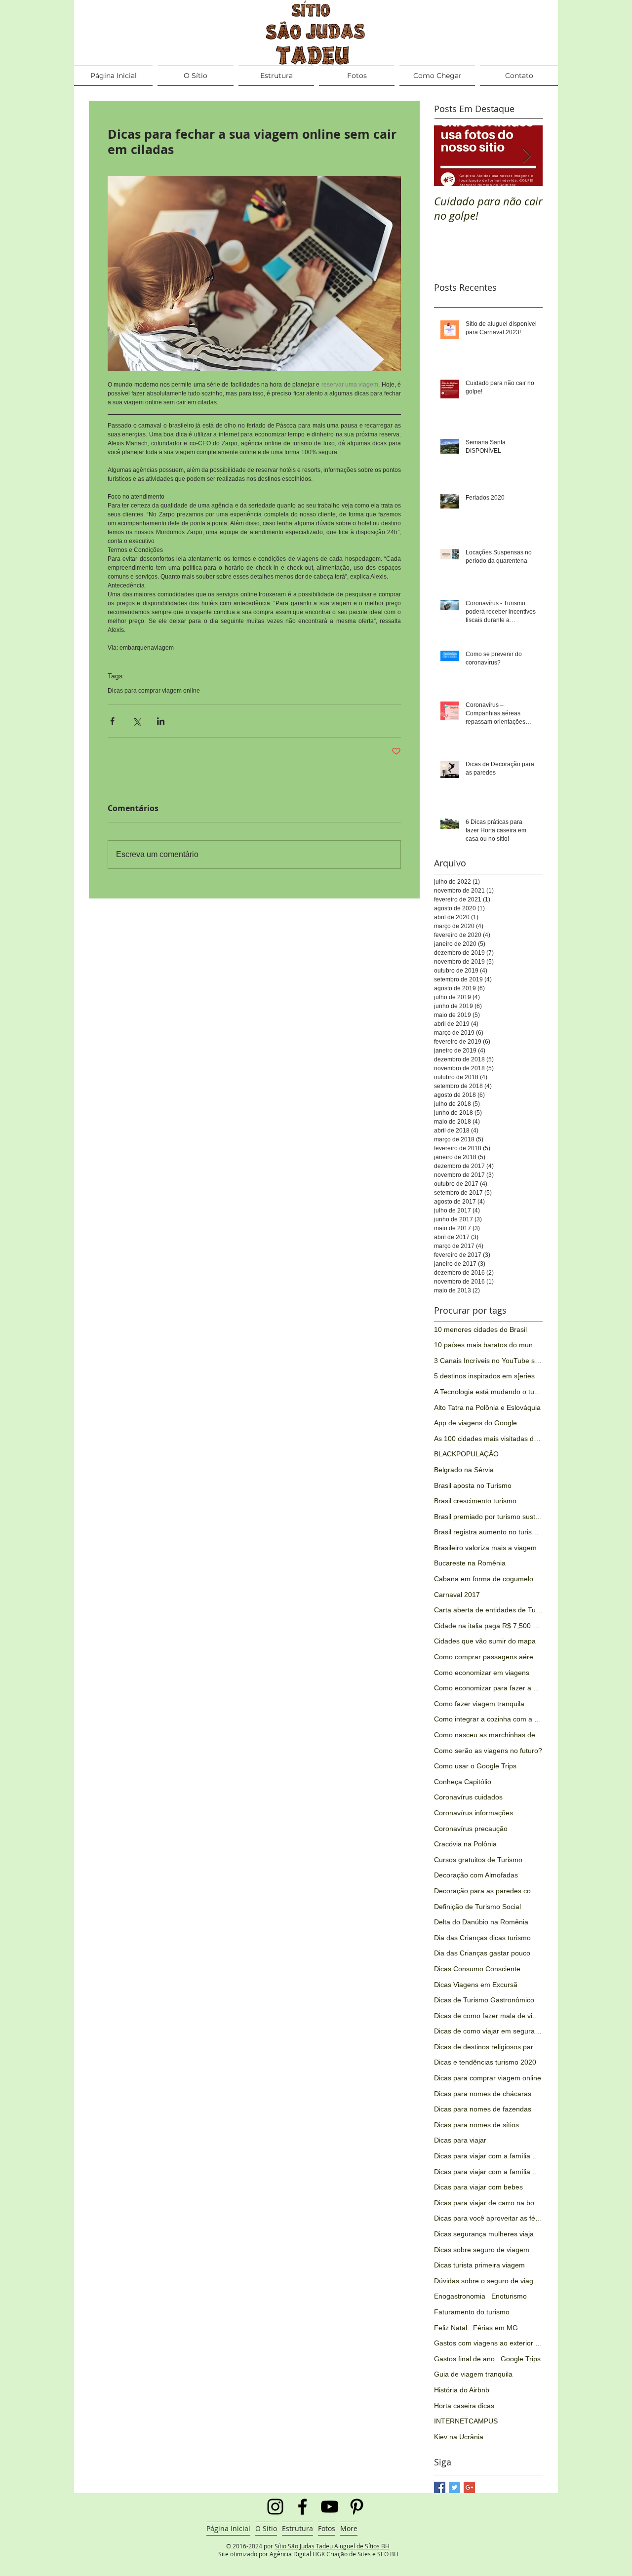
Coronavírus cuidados (468, 1797)
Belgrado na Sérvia (464, 1470)
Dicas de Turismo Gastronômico (484, 2000)
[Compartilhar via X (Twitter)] (137, 721)
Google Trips (521, 2359)
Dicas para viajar (460, 2140)
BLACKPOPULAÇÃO (466, 1454)
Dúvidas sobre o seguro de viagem (488, 2281)
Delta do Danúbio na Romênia (481, 1922)
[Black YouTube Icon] (330, 2507)
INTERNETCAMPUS (466, 2421)
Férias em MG (495, 2328)
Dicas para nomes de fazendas (483, 2109)
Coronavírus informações (474, 1813)
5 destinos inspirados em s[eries (484, 1376)
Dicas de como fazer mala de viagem (488, 2016)
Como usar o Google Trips (475, 1766)
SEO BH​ (388, 2554)
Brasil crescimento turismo (475, 1501)
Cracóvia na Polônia (465, 1844)
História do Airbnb (462, 2390)
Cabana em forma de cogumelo (484, 1579)
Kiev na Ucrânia (459, 2437)
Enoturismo (509, 2296)
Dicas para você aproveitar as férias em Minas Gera (488, 2218)
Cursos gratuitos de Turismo (478, 1860)
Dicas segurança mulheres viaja (484, 2234)
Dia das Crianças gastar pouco (482, 1953)
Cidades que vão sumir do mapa (485, 1641)
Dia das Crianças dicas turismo (482, 1938)
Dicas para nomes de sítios (476, 2125)
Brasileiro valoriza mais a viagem (485, 1548)
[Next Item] (527, 156)
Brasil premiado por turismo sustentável (488, 1517)
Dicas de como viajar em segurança (488, 2031)
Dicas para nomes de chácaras (483, 2094)
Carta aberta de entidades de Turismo (488, 1610)
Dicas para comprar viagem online (154, 691)
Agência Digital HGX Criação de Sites (320, 2554)
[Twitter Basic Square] (454, 2487)
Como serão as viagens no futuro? (488, 1751)
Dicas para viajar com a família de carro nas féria (488, 2172)
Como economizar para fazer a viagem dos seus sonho (488, 1688)
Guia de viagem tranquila (473, 2374)
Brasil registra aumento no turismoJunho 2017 (488, 1532)
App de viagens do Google (475, 1423)
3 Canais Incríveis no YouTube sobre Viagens (488, 1361)
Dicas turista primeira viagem (479, 2265)
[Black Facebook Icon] (302, 2507)
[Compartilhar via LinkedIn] (161, 721)
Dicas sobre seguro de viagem (482, 2250)
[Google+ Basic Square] (469, 2487)
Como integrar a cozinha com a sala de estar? (488, 1719)
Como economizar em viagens (482, 1673)
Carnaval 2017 (457, 1595)
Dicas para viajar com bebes (478, 2187)
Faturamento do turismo (472, 2312)
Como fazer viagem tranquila (479, 1704)
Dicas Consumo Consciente (477, 1969)
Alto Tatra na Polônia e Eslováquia (487, 1407)
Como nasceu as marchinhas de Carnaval (488, 1735)
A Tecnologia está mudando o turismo (488, 1392)
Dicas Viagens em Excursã (476, 1985)
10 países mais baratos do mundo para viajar (488, 1345)
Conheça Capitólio (463, 1782)
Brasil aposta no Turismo (473, 1485)
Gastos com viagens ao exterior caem (488, 2343)
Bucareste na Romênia (470, 1563)
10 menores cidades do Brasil (480, 1329)
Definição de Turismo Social (477, 1907)
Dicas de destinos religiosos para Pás (488, 2047)
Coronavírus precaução (471, 1829)
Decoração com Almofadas (476, 1875)
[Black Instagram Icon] (275, 2507)
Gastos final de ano (464, 2359)
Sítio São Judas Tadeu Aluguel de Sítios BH (332, 2546)
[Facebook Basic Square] (440, 2487)
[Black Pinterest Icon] (357, 2507)
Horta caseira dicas (464, 2406)
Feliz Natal (451, 2328)
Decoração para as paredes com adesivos (488, 1891)
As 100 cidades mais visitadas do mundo (488, 1439)
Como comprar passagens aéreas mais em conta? (488, 1657)
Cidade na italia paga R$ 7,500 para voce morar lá (488, 1626)
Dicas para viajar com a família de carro (488, 2156)
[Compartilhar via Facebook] (112, 721)
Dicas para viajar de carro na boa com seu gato (488, 2203)
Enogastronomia (460, 2296)
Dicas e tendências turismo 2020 (485, 2062)
